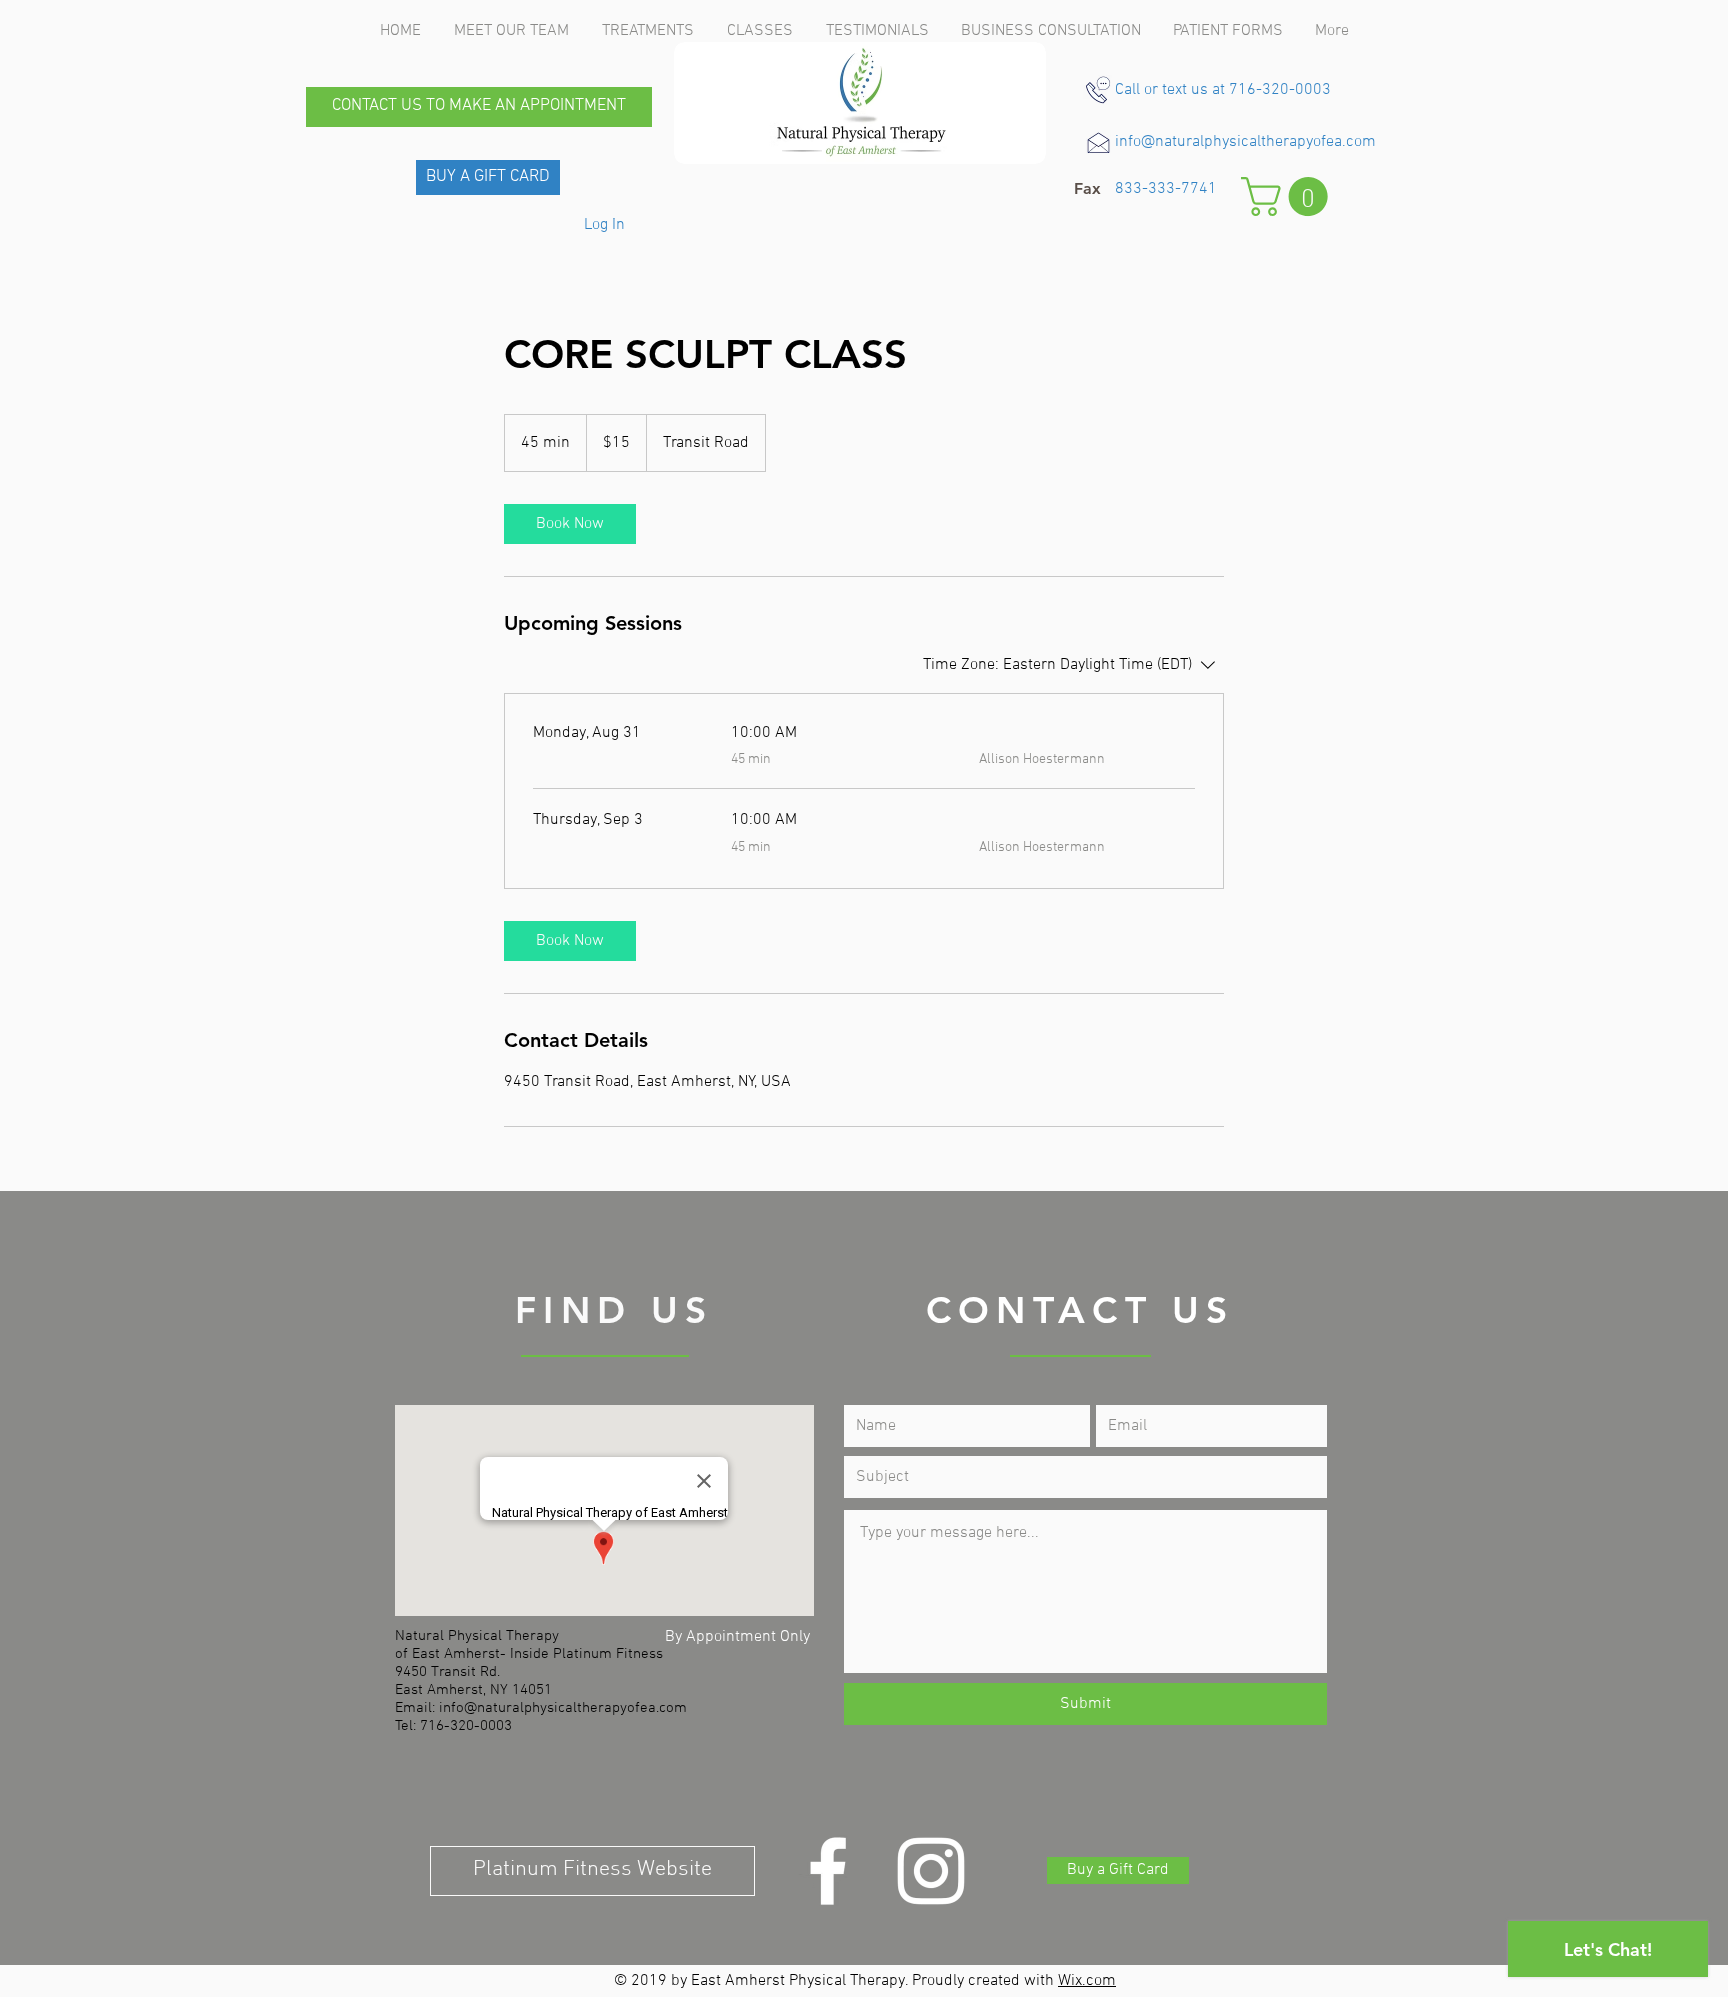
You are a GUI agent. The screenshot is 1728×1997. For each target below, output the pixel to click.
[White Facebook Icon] (828, 1871)
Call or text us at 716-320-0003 (1223, 90)
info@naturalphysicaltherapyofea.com (1245, 142)
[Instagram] (931, 1871)
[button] (1087, 189)
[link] (570, 524)
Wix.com (1087, 1981)
